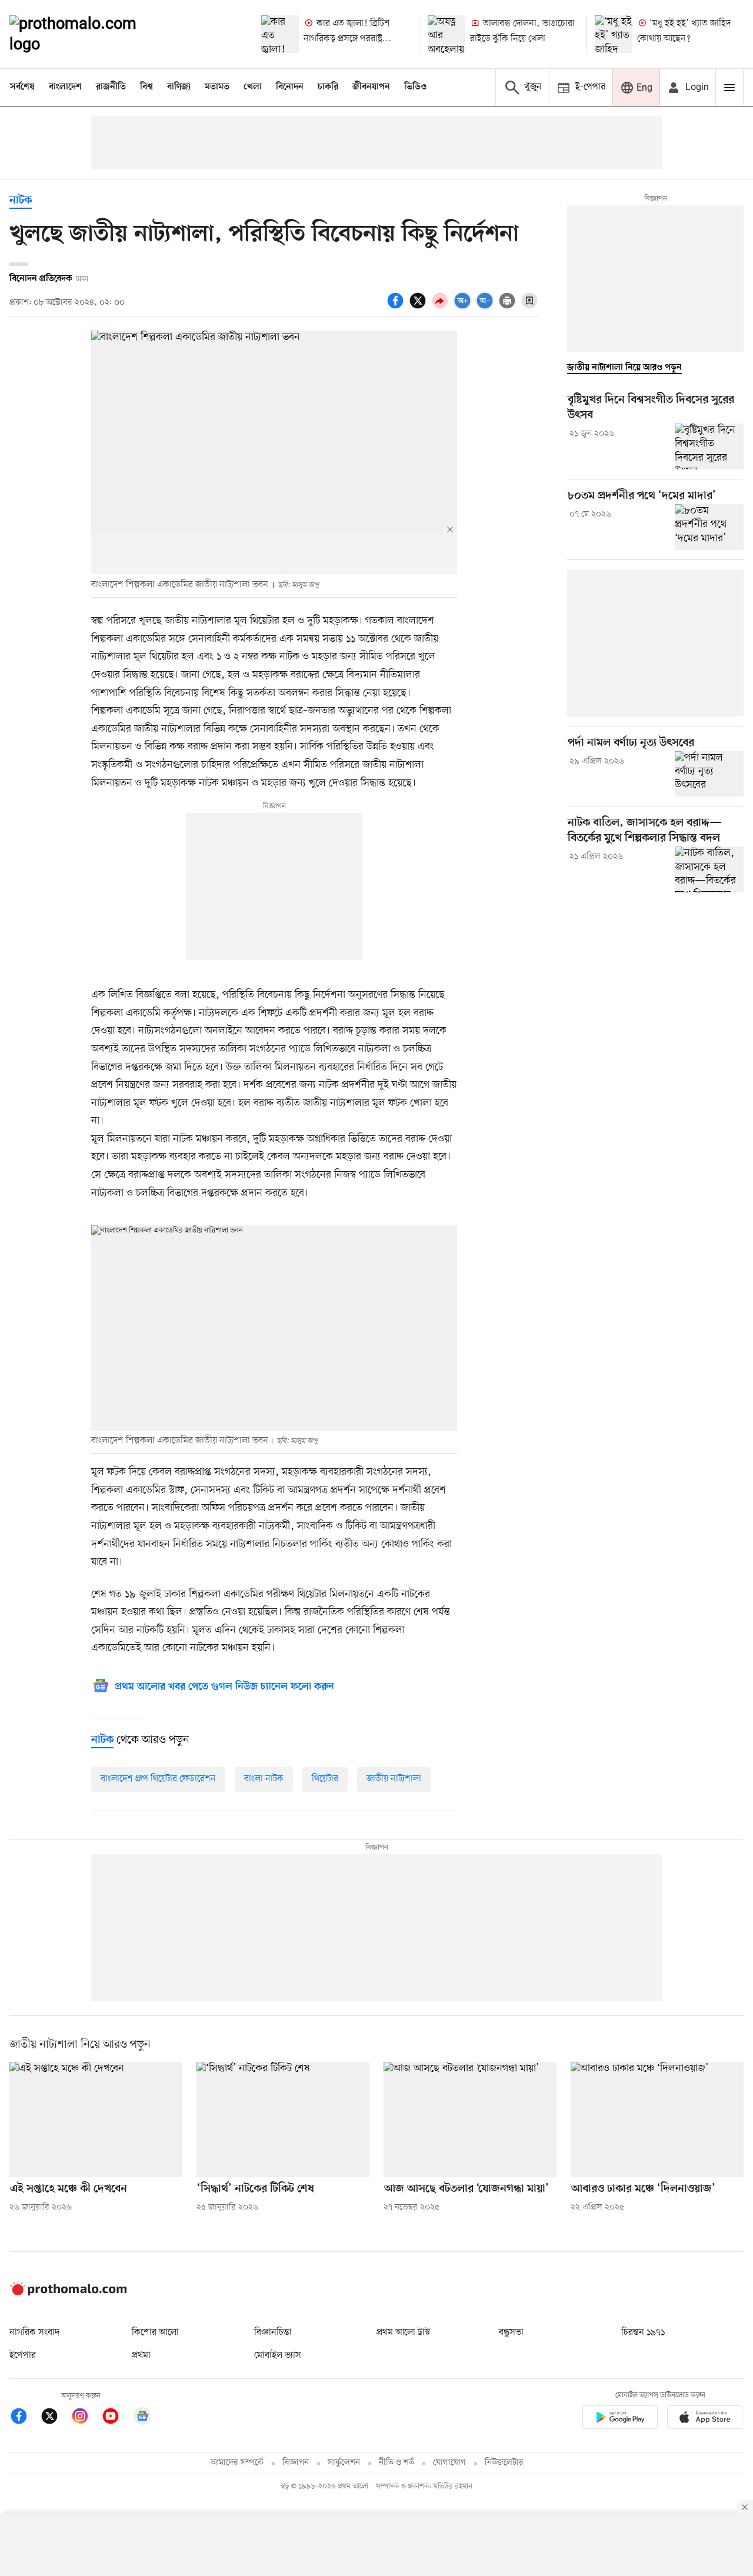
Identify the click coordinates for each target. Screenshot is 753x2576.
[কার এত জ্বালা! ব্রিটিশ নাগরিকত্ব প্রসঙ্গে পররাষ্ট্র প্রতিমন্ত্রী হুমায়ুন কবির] (280, 34)
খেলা (253, 87)
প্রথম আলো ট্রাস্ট (403, 2332)
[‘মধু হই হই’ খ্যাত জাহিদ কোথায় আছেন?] (614, 34)
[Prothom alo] (89, 34)
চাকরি (328, 87)
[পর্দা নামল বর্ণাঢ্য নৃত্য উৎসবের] (709, 774)
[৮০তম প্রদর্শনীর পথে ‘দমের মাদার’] (709, 527)
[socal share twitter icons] (419, 307)
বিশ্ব (146, 87)
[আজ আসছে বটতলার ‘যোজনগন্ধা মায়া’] (470, 2120)
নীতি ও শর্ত (397, 2463)
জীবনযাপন (371, 87)
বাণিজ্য (179, 87)
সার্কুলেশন (344, 2463)
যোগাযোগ (449, 2463)
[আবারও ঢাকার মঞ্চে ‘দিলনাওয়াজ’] (657, 2120)
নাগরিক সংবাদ (34, 2332)
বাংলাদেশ (65, 87)
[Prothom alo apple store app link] (705, 2419)
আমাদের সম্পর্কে (237, 2463)
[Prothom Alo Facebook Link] (25, 2418)
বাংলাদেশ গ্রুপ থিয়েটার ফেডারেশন (158, 1779)
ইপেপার (23, 2355)
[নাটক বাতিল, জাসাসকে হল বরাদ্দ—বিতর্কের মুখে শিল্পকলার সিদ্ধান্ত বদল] (709, 869)
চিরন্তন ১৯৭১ (643, 2332)
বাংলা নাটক (264, 1779)
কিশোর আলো (155, 2332)
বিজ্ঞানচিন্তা (273, 2332)
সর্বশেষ (22, 87)
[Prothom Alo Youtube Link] (116, 2418)
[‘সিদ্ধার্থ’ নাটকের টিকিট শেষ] (283, 2120)
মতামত (217, 87)
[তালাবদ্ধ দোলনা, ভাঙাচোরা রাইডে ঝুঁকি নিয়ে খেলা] (447, 34)
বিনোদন (290, 87)
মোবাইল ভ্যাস (278, 2355)
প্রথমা (141, 2355)
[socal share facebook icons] (397, 307)
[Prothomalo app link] (620, 2419)
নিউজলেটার (504, 2463)
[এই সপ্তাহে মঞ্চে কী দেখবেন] (96, 2120)
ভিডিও (415, 87)
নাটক (21, 201)
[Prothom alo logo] (68, 2293)
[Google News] (142, 2418)
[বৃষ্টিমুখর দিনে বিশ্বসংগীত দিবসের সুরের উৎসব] (709, 446)
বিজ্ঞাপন (296, 2463)
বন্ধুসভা (511, 2332)
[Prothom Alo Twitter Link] (55, 2418)
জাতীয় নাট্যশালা (394, 1779)
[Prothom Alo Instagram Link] (86, 2418)
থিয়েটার (325, 1779)
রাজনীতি (111, 87)
